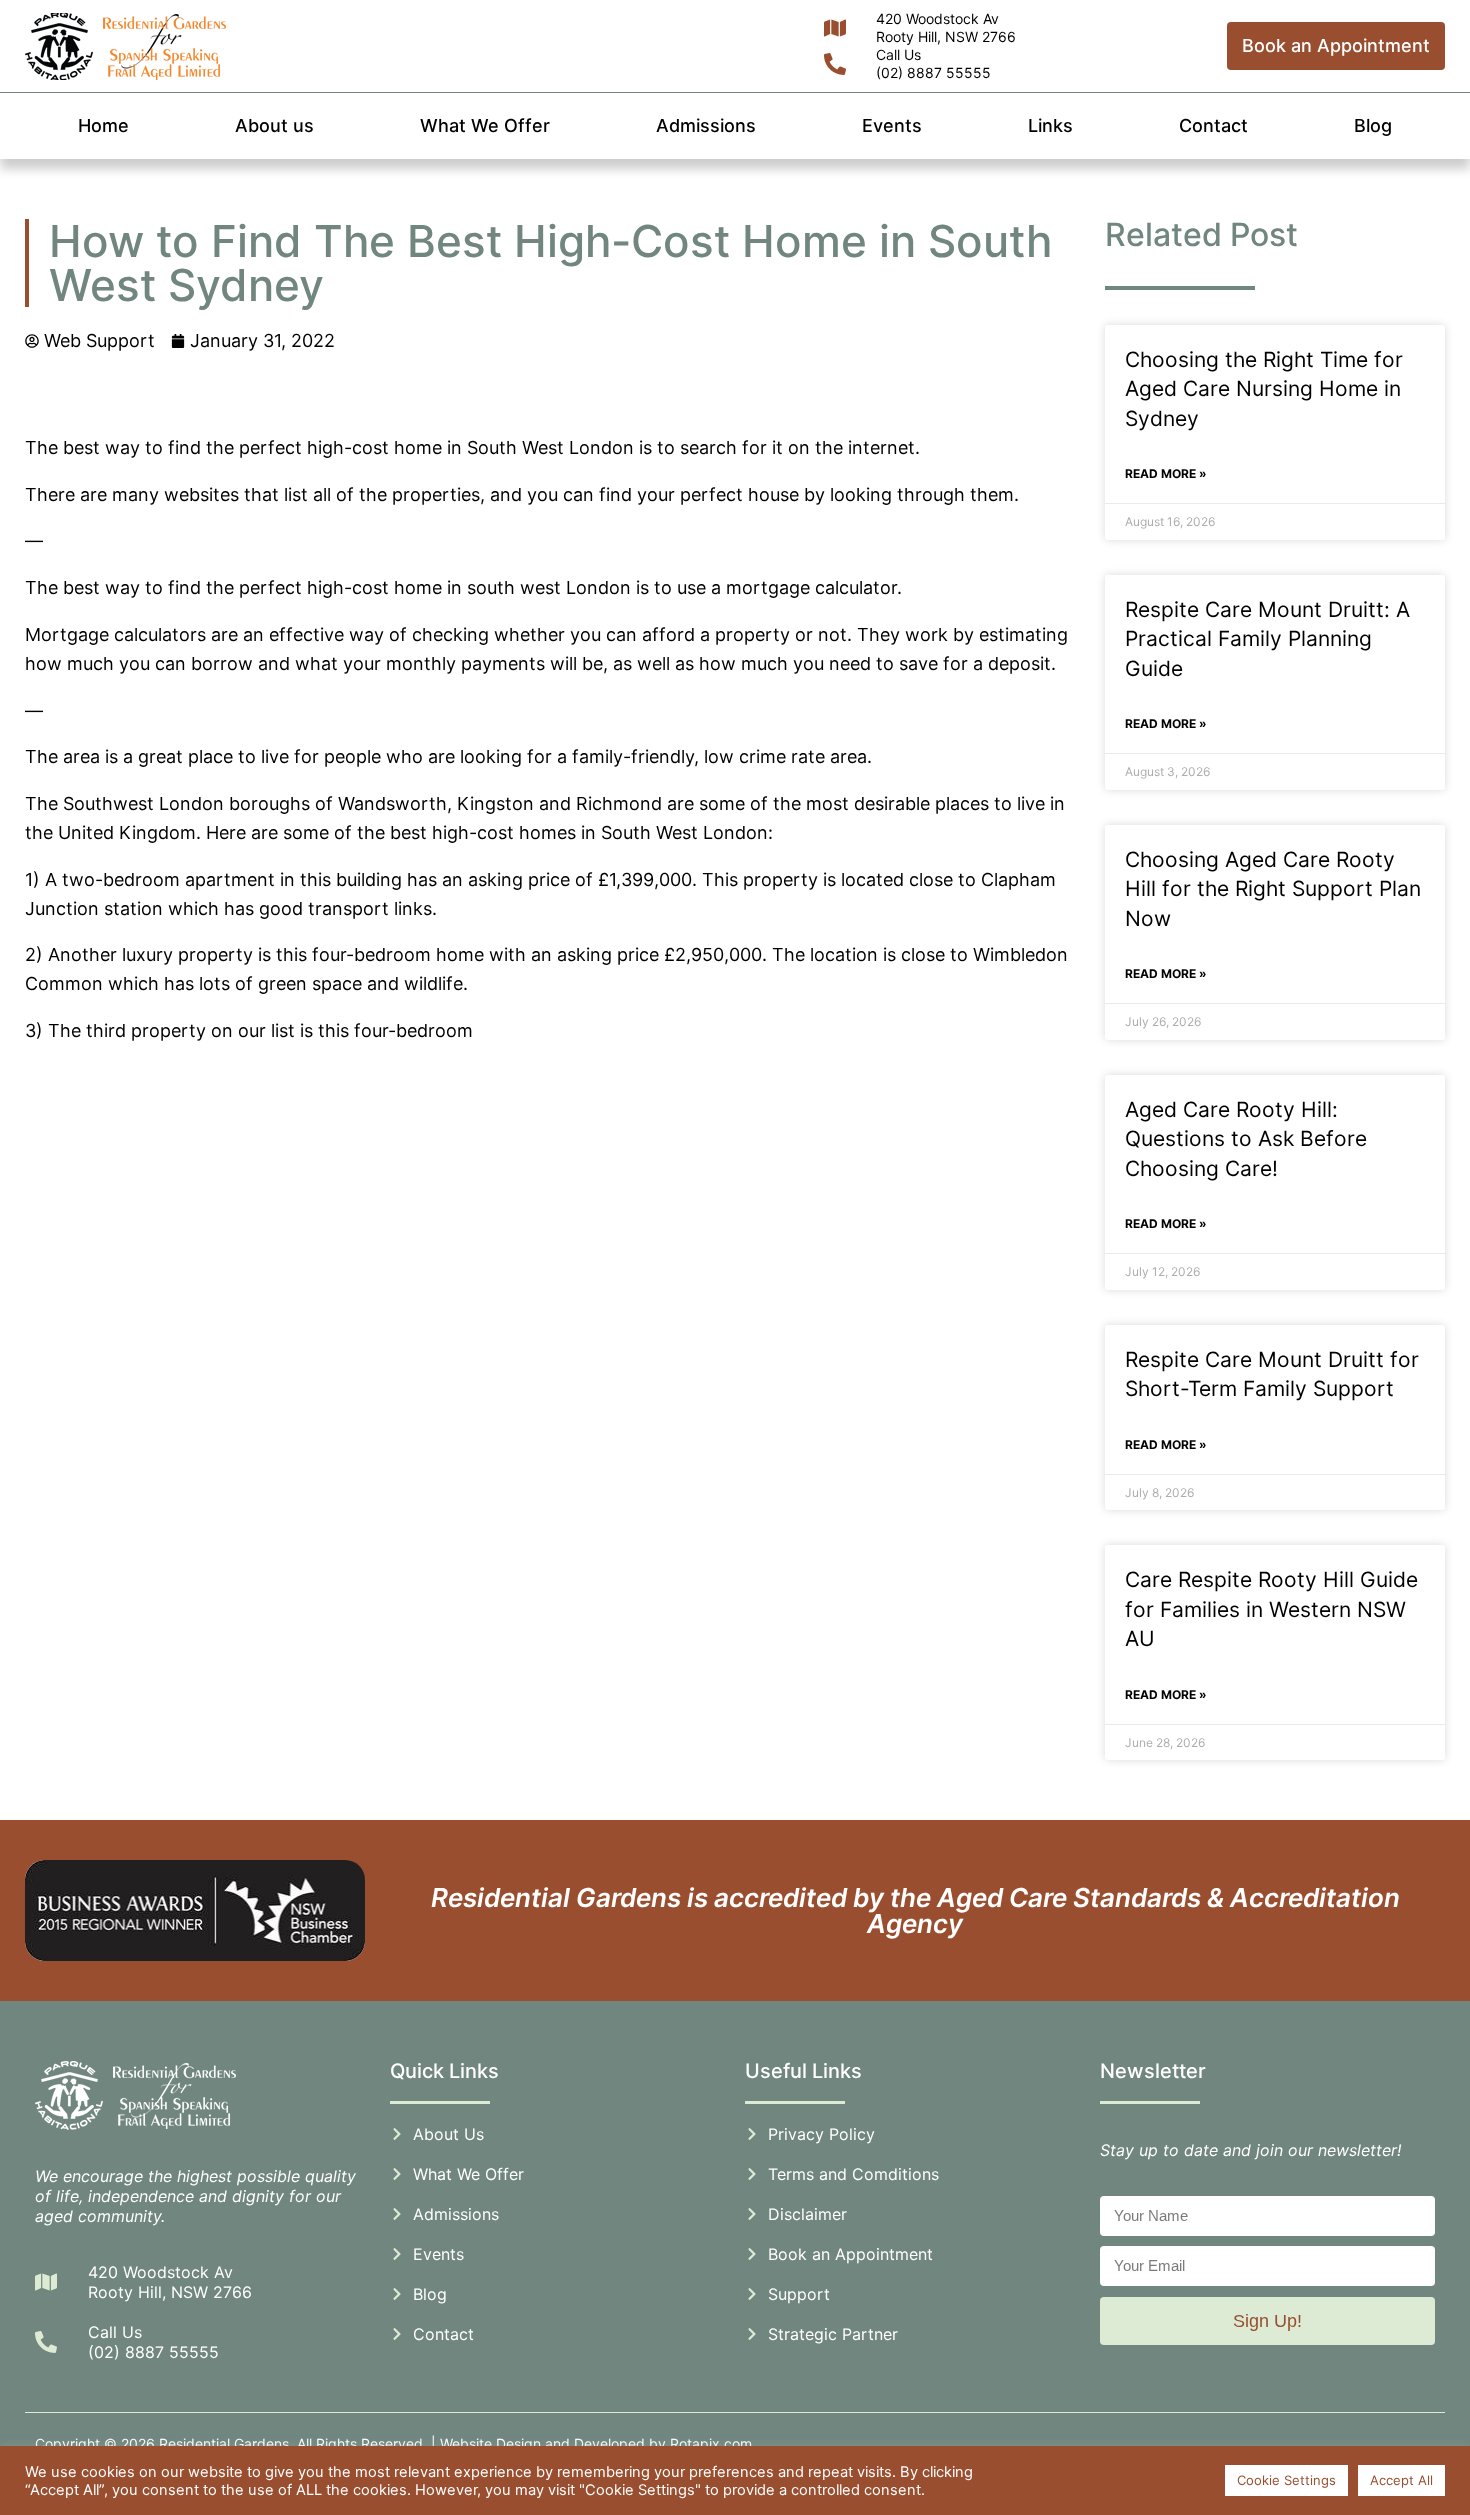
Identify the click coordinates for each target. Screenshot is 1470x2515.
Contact (1213, 125)
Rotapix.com (711, 2443)
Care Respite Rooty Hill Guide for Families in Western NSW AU (1271, 1609)
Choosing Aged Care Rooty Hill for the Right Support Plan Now (1273, 889)
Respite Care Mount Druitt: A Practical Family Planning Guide (1267, 639)
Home (103, 125)
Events (892, 125)
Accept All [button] (1401, 2480)
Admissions (706, 125)
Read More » (1166, 473)
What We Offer (485, 125)
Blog (1373, 125)
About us (274, 125)
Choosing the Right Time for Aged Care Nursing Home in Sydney (1264, 389)
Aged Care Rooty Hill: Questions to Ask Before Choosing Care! (1246, 1139)
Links (1050, 125)
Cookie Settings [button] (1286, 2480)
